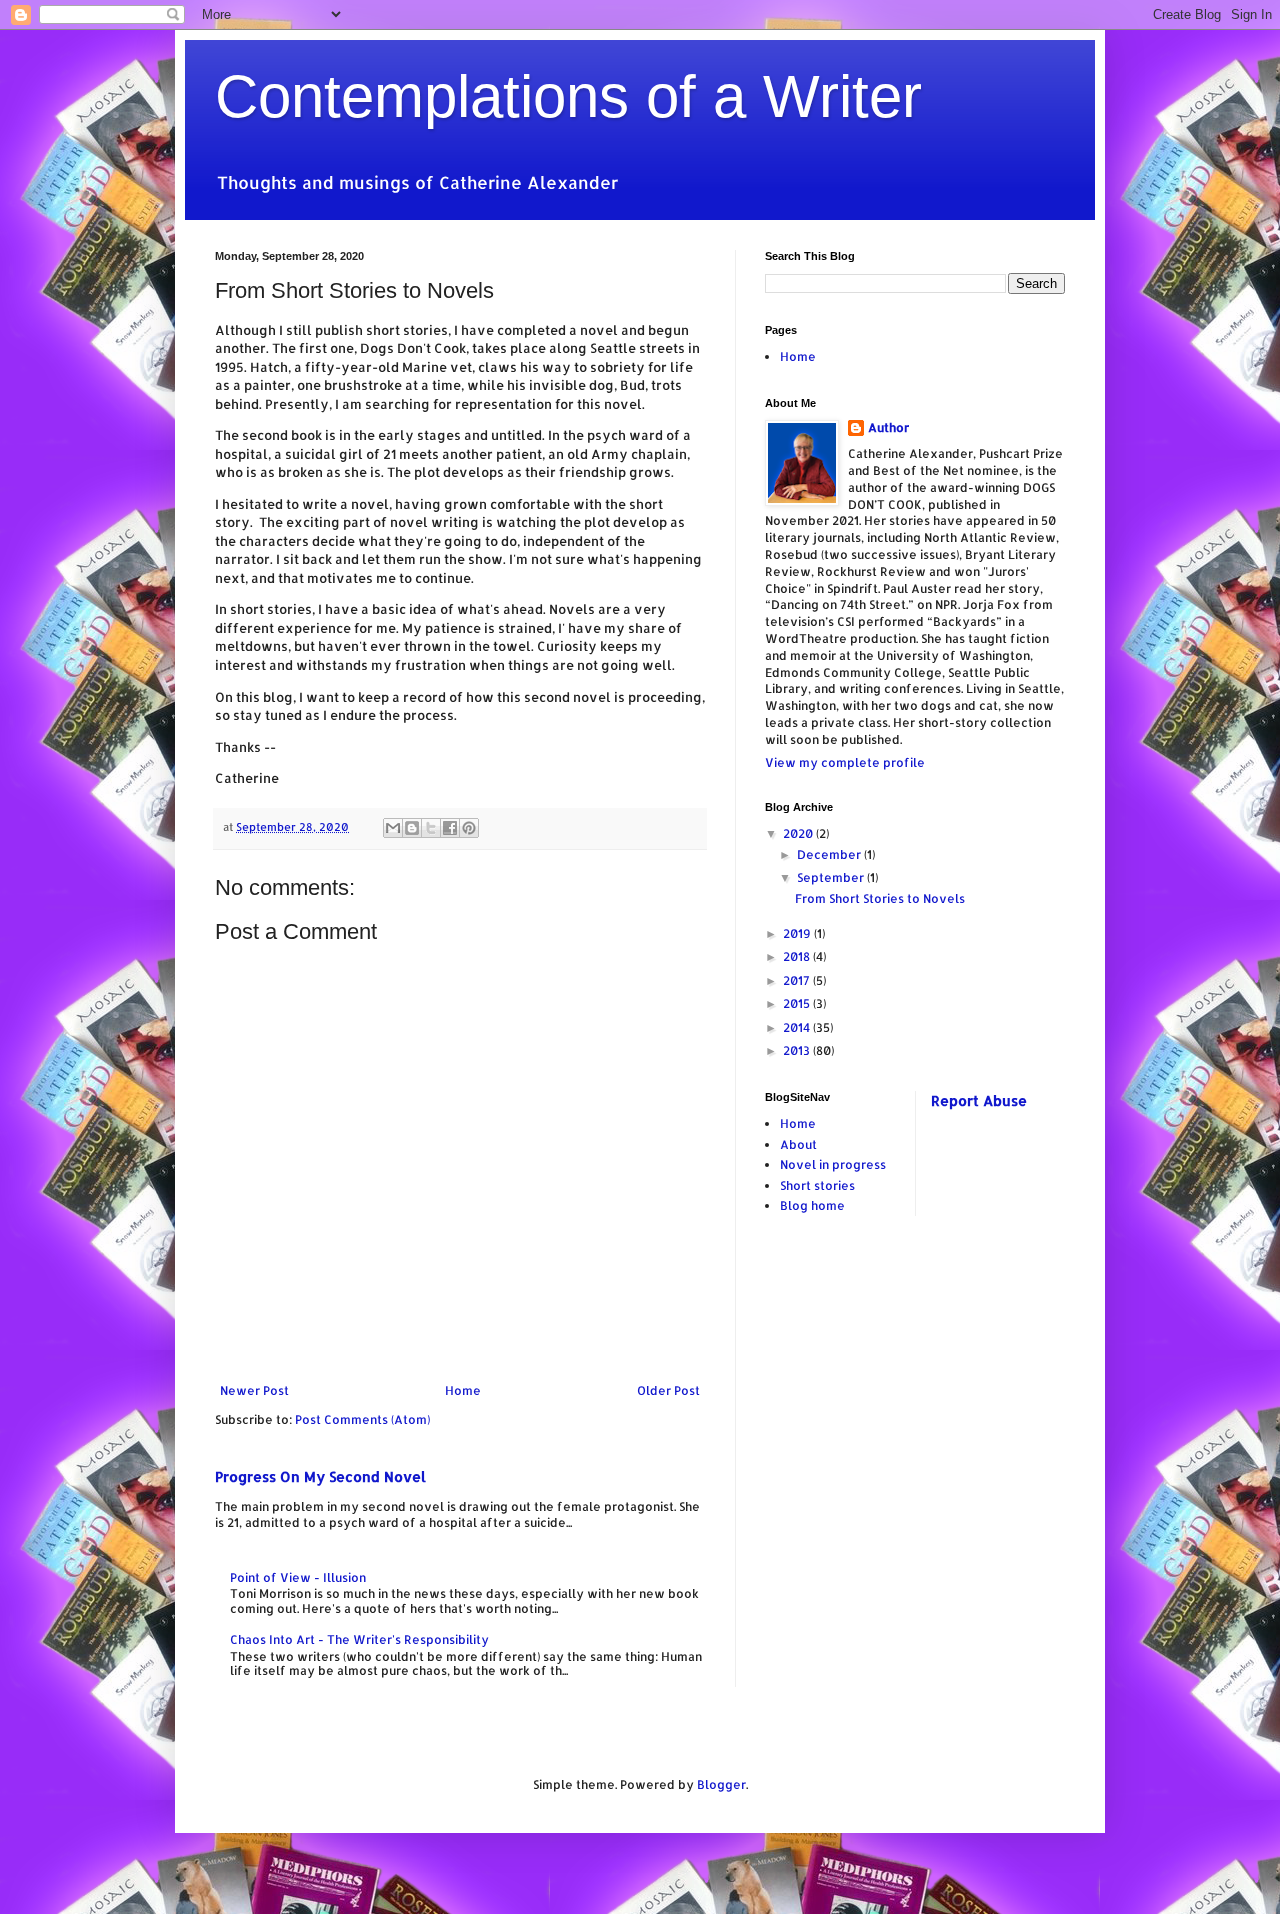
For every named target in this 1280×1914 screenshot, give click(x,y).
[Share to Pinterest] (469, 828)
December (830, 854)
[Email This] (393, 828)
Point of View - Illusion (298, 1577)
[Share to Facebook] (450, 828)
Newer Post (254, 1390)
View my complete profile (845, 762)
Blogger (721, 1784)
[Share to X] (431, 828)
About (798, 1144)
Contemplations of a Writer (568, 96)
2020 (799, 833)
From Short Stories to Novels (880, 898)
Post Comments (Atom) (362, 1419)
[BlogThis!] (412, 828)
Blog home (812, 1205)
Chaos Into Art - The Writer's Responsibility (359, 1639)
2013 (798, 1050)
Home (463, 1390)
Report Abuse (979, 1100)
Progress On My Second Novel (320, 1476)
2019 (798, 933)
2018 (798, 956)
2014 (798, 1027)
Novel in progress (833, 1164)
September (832, 877)
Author (888, 427)
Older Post (668, 1390)
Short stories (817, 1185)
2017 (798, 980)
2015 (798, 1003)
